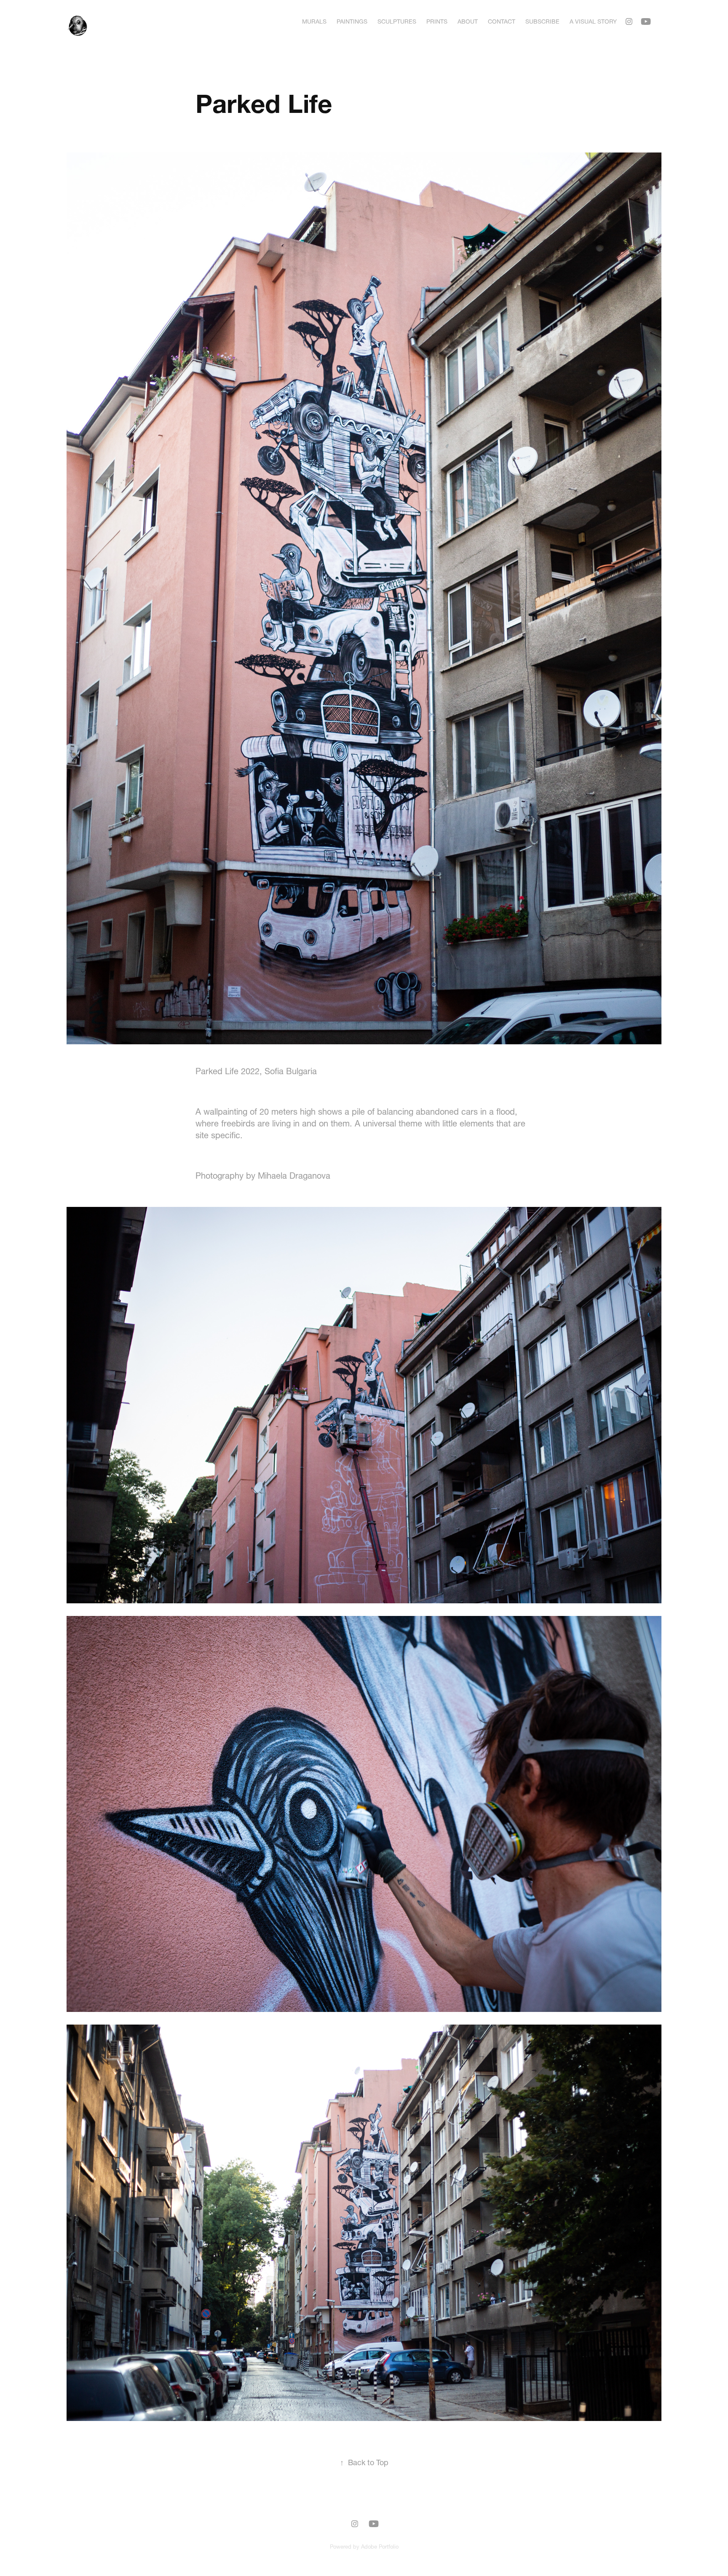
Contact (502, 21)
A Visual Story (593, 21)
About (468, 21)
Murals (314, 21)
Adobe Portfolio (380, 2547)
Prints (437, 21)
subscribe (542, 21)
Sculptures (397, 21)
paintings (352, 21)
